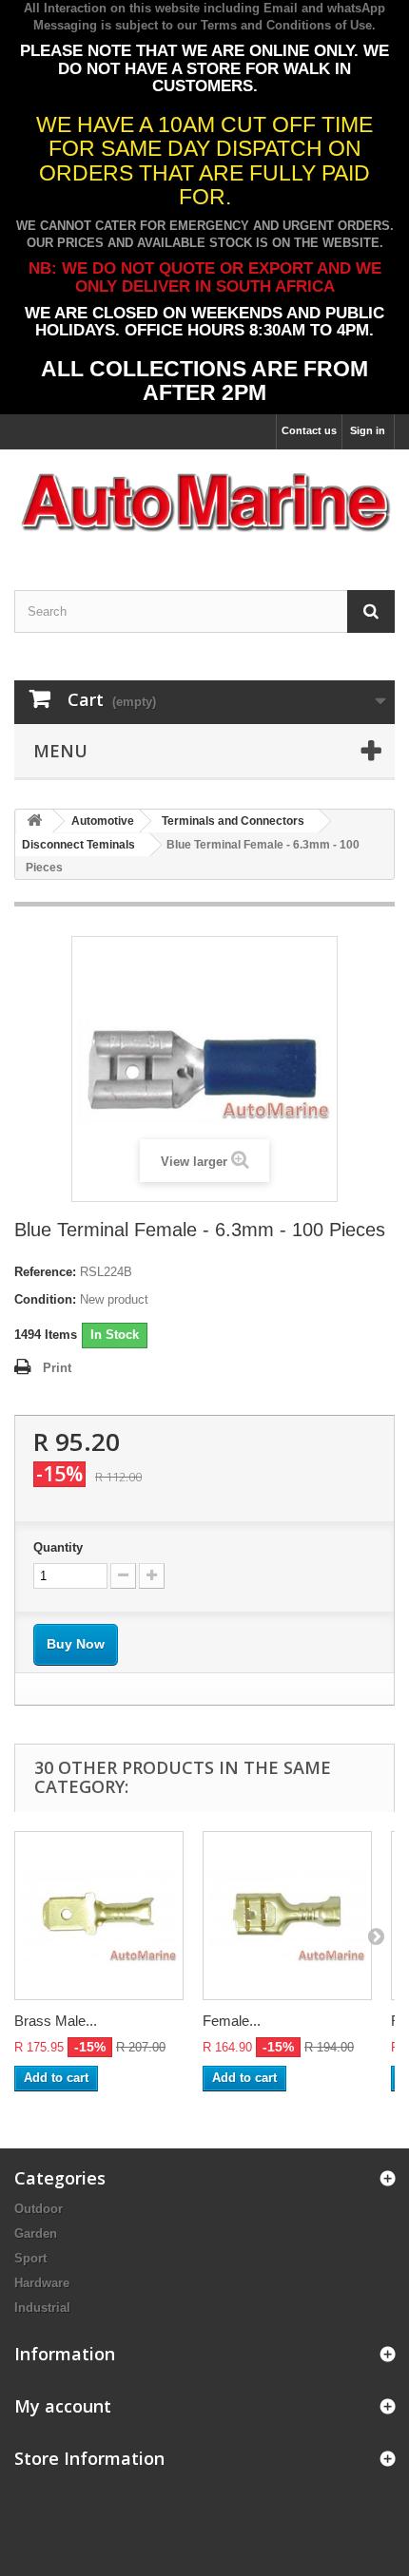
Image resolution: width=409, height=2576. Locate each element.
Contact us (309, 430)
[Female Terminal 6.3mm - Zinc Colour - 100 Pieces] (287, 1916)
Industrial (42, 2308)
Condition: (45, 1299)
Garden (36, 2233)
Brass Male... (56, 2021)
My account (63, 2406)
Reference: (45, 1272)
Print (57, 1368)
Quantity (58, 1547)
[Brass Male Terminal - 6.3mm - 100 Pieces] (99, 1916)
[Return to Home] (34, 821)
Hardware (42, 2283)
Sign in (368, 430)
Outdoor (39, 2209)
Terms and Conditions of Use (286, 25)
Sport (30, 2258)
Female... (232, 2021)
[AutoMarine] (204, 503)
